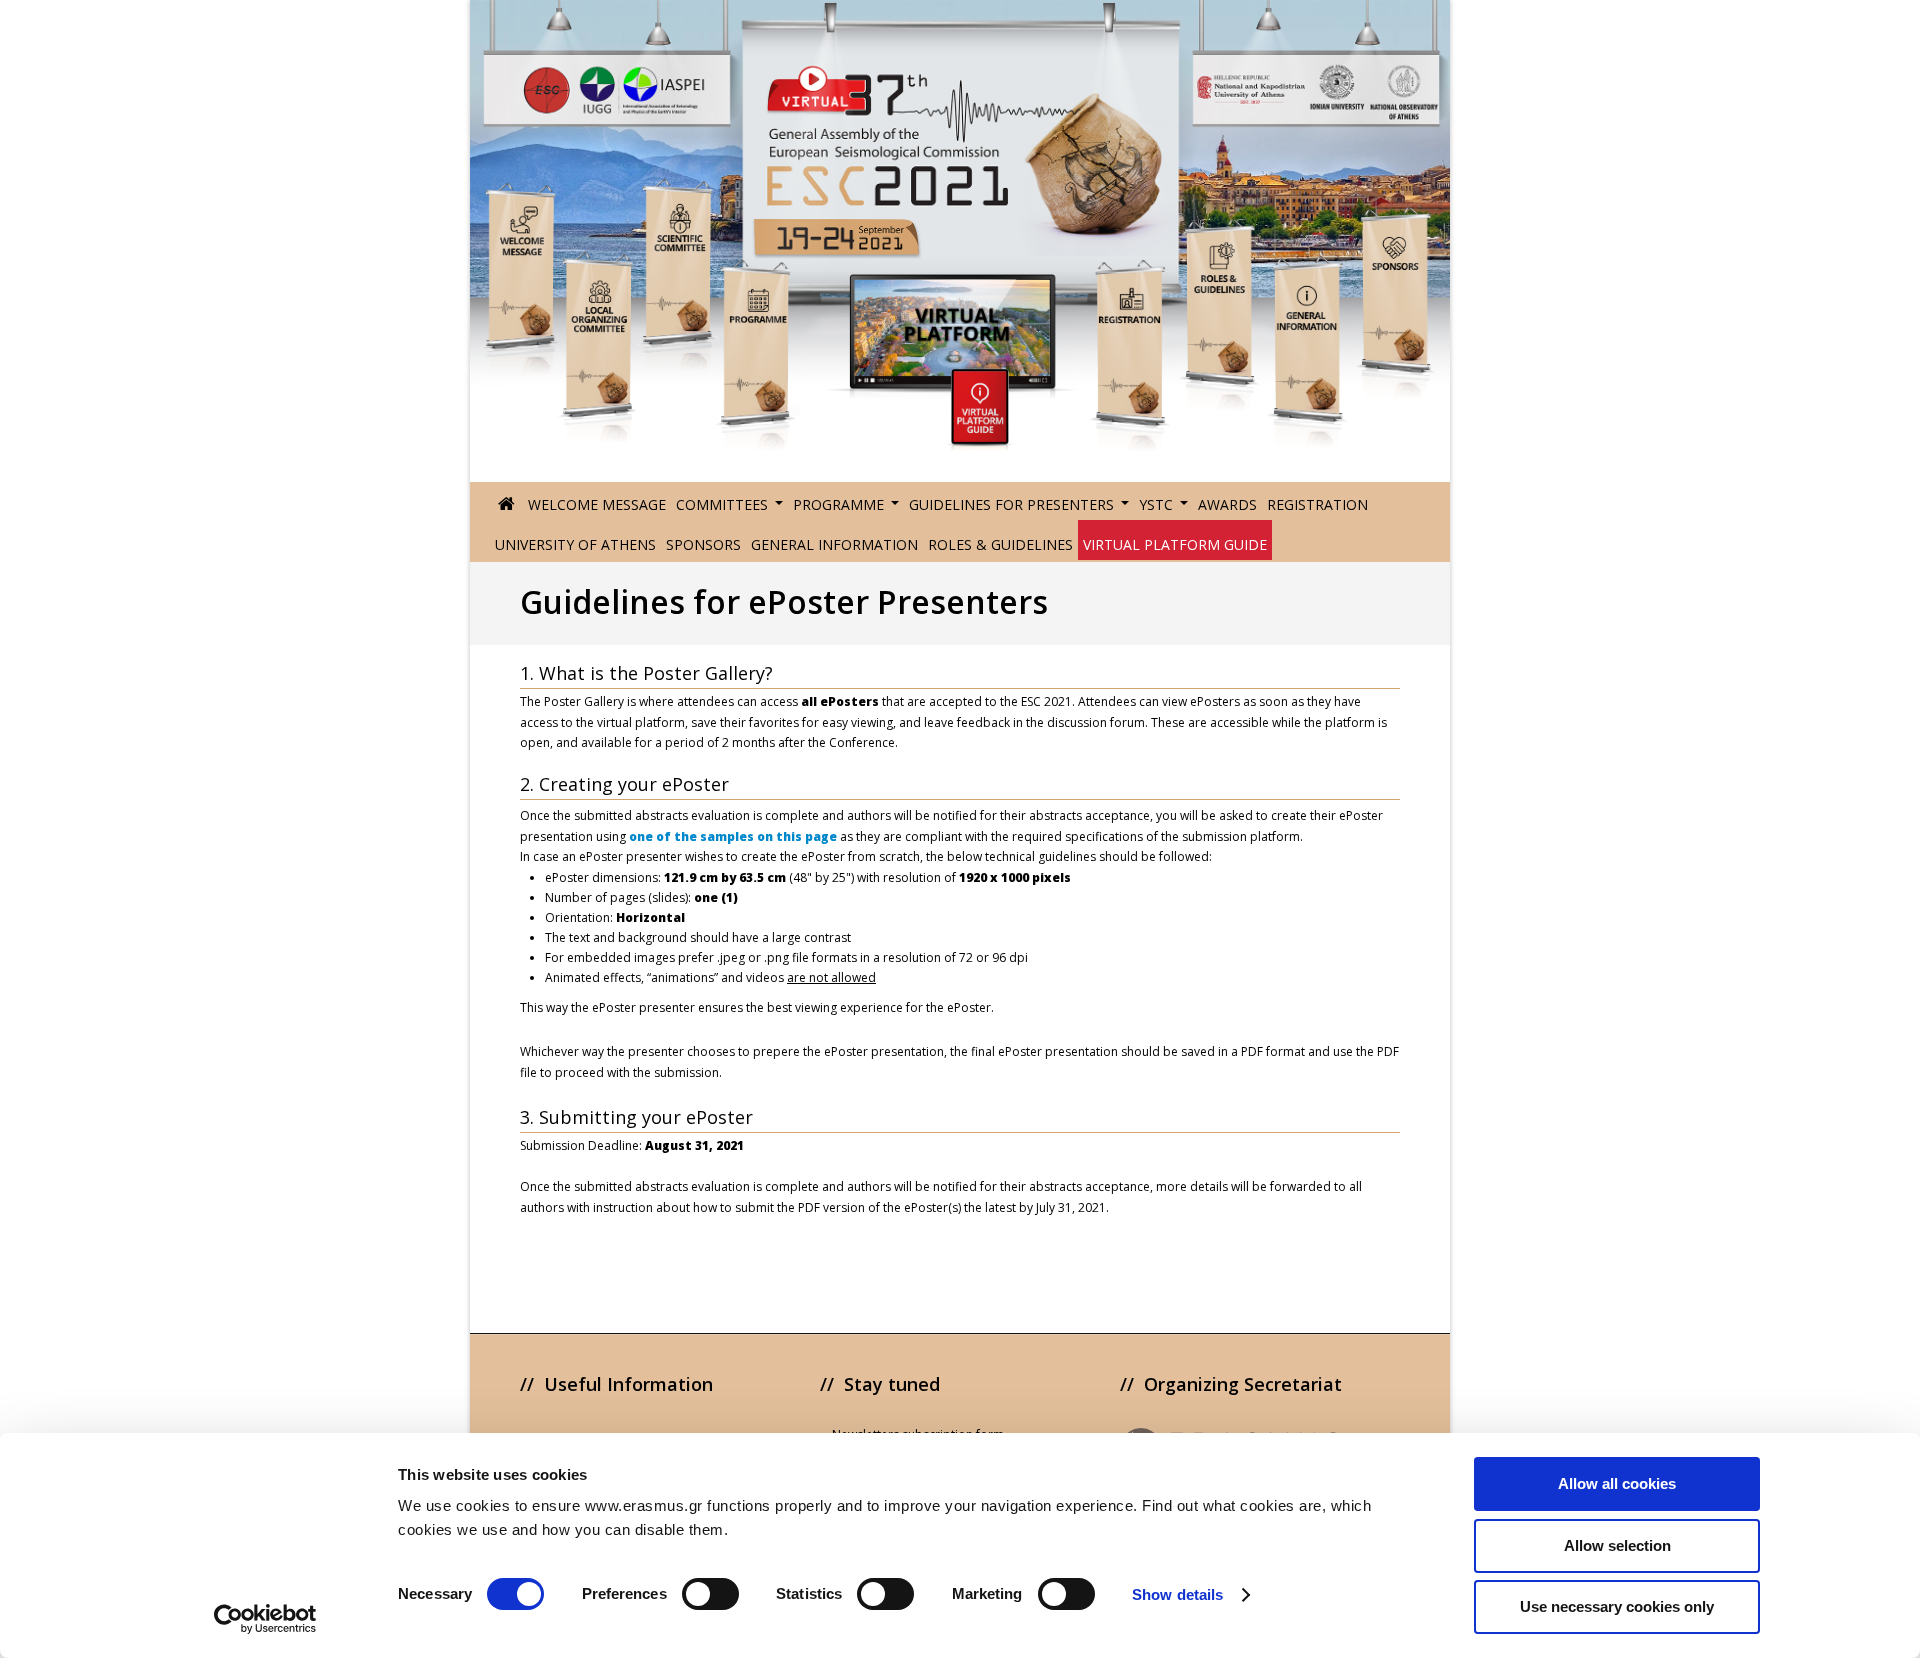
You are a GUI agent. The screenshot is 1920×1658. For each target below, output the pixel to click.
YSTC (1156, 504)
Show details (1177, 1594)
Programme (838, 504)
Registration (1317, 504)
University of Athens (575, 544)
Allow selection (1617, 1545)
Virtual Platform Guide (1175, 544)
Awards (1227, 504)
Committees (722, 504)
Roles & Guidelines (1000, 544)
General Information (834, 544)
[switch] (710, 1594)
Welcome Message (597, 504)
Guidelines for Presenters (1011, 504)
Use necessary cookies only (1617, 1606)
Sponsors (703, 544)
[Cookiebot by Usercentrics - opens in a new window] (265, 1619)
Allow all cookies (1617, 1483)
